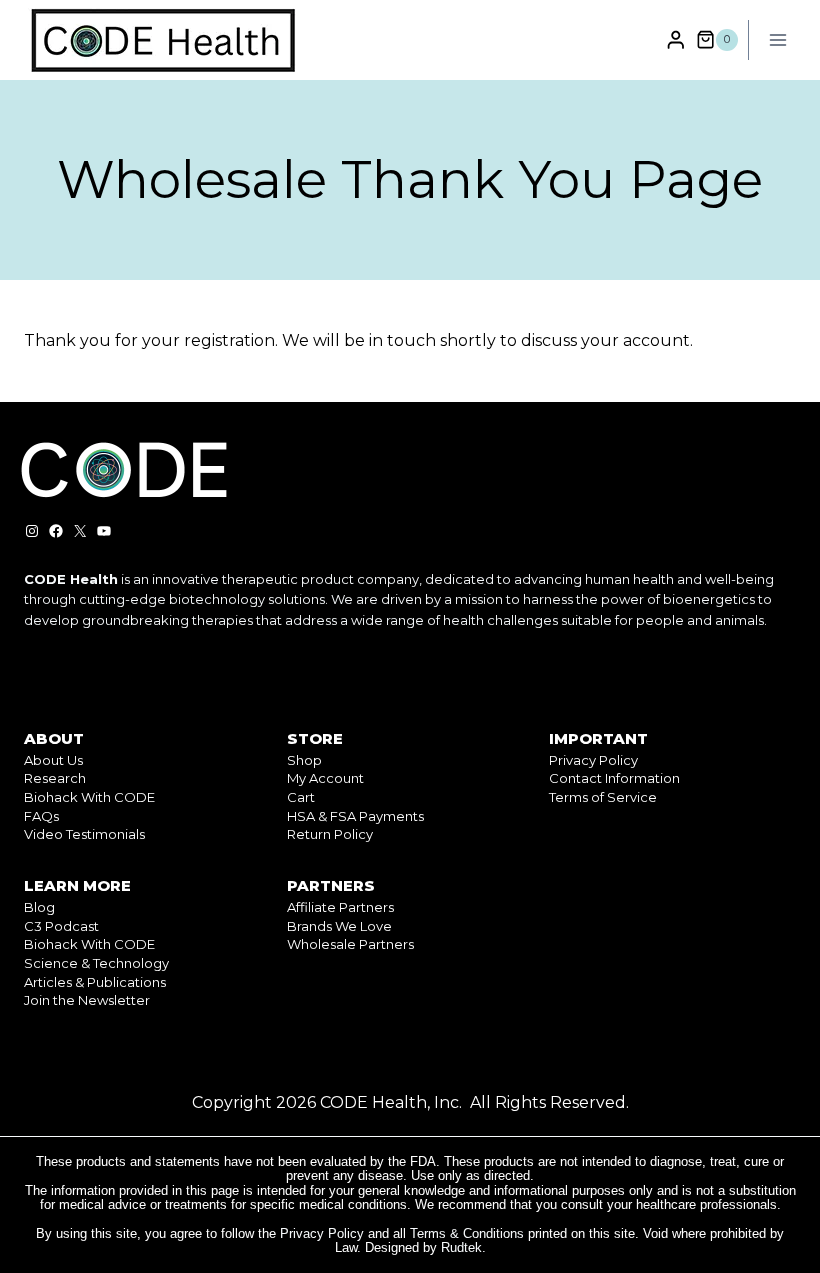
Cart (301, 797)
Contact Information (614, 778)
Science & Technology (96, 963)
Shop (304, 760)
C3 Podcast (61, 926)
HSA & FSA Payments (355, 816)
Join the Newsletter (87, 1000)
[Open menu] (777, 39)
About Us (53, 760)
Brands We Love (339, 926)
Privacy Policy (593, 760)
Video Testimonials (84, 834)
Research (55, 778)
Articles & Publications (95, 982)
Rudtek (461, 1247)
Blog (39, 907)
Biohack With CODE (89, 797)
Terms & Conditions (467, 1233)
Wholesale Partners (350, 944)
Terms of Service (603, 797)
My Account (325, 778)
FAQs (41, 816)
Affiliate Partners (340, 907)
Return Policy (330, 834)
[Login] (676, 39)
